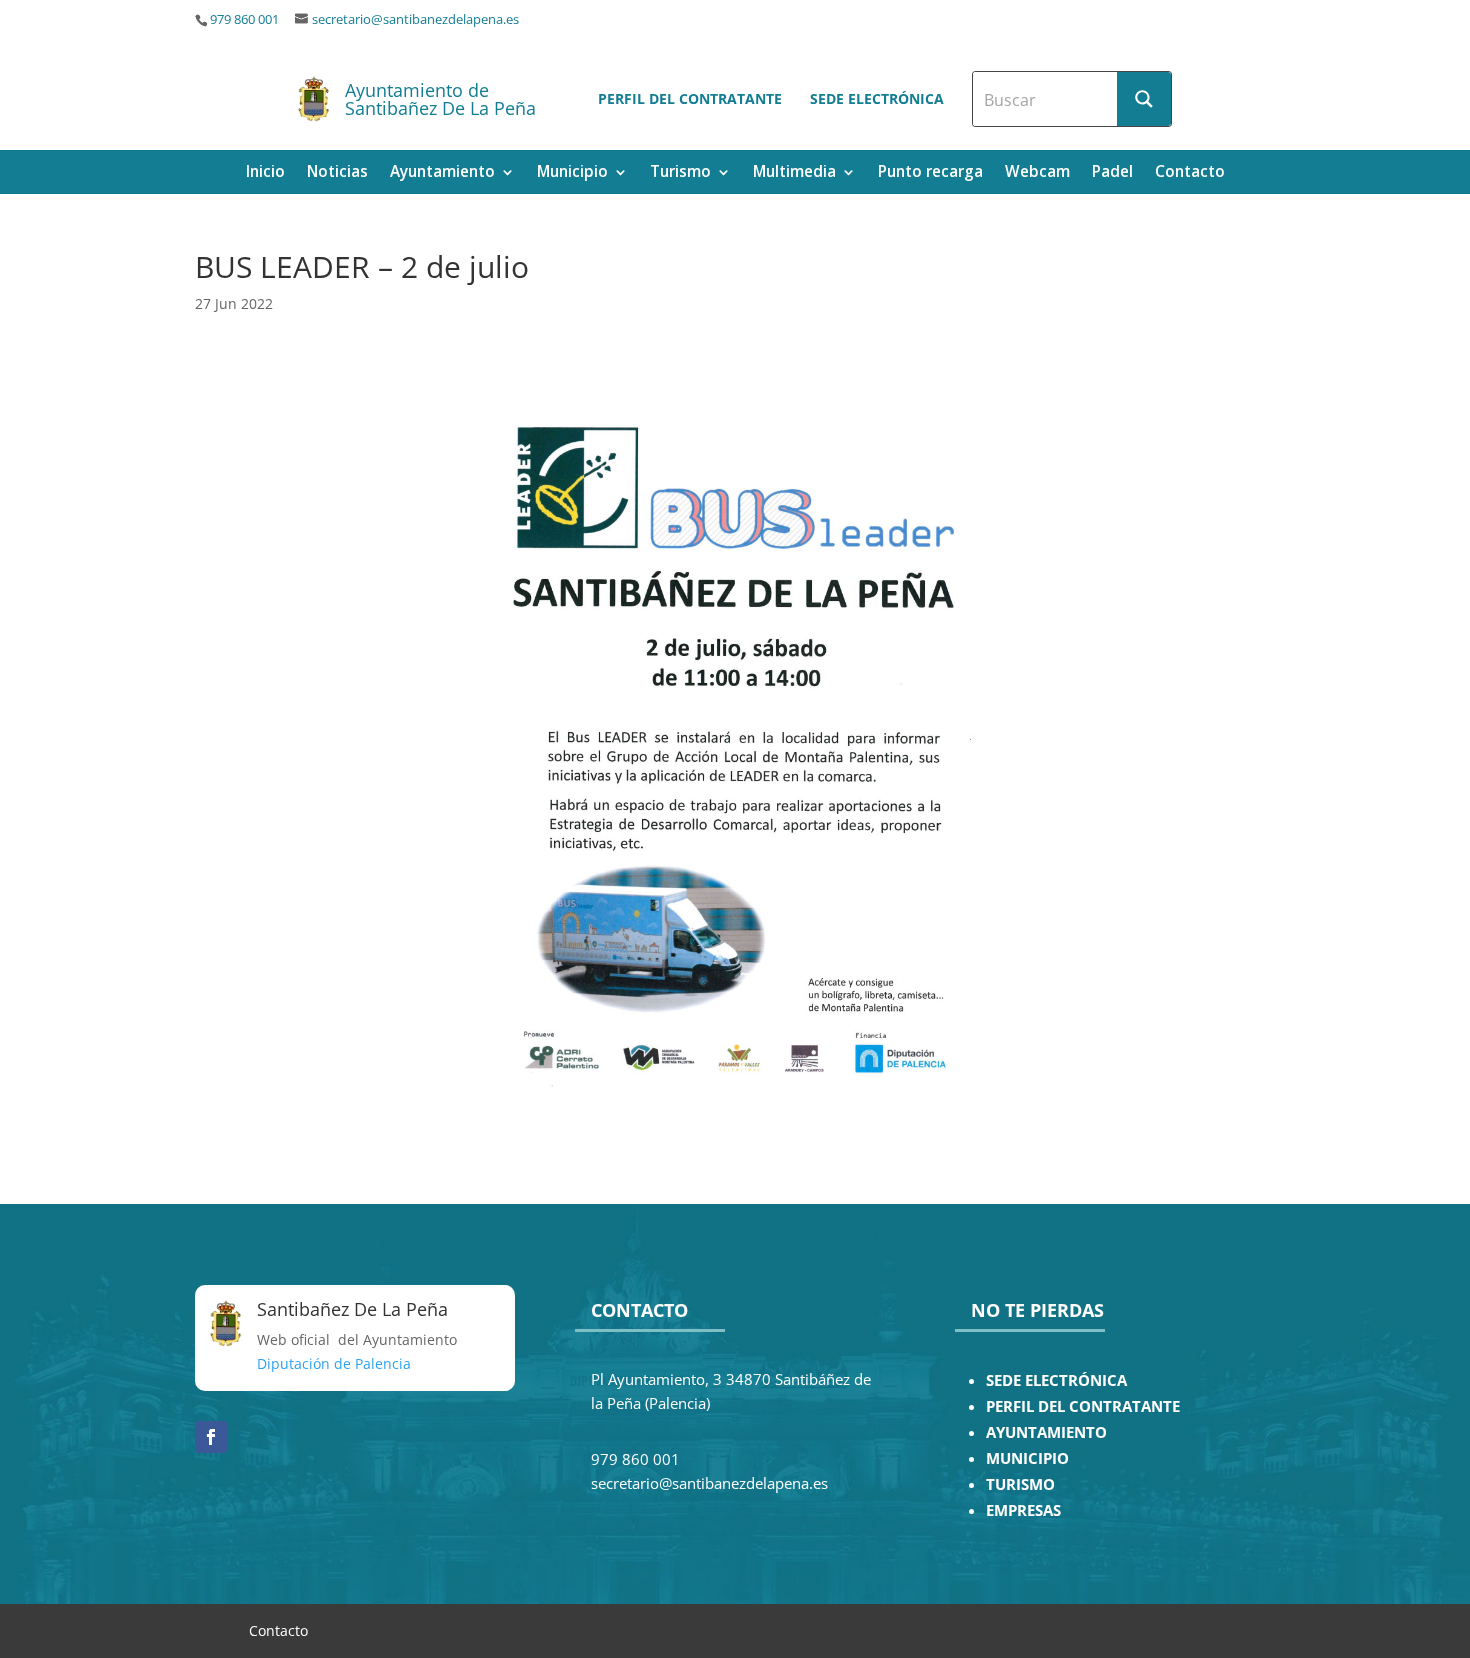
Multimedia (794, 173)
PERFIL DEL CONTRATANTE (1083, 1406)
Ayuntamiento (442, 173)
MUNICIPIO (1027, 1458)
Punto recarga (930, 173)
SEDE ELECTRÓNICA (1056, 1380)
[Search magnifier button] (1144, 99)
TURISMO (1020, 1484)
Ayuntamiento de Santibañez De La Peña (440, 99)
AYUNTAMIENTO (1046, 1432)
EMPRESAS (1023, 1510)
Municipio (572, 173)
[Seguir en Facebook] (211, 1437)
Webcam (1037, 173)
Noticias (337, 173)
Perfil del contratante (690, 98)
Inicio (265, 173)
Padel (1112, 173)
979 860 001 (244, 19)
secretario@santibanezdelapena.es (415, 19)
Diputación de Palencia (334, 1363)
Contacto (1190, 173)
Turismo (680, 173)
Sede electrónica (877, 98)
